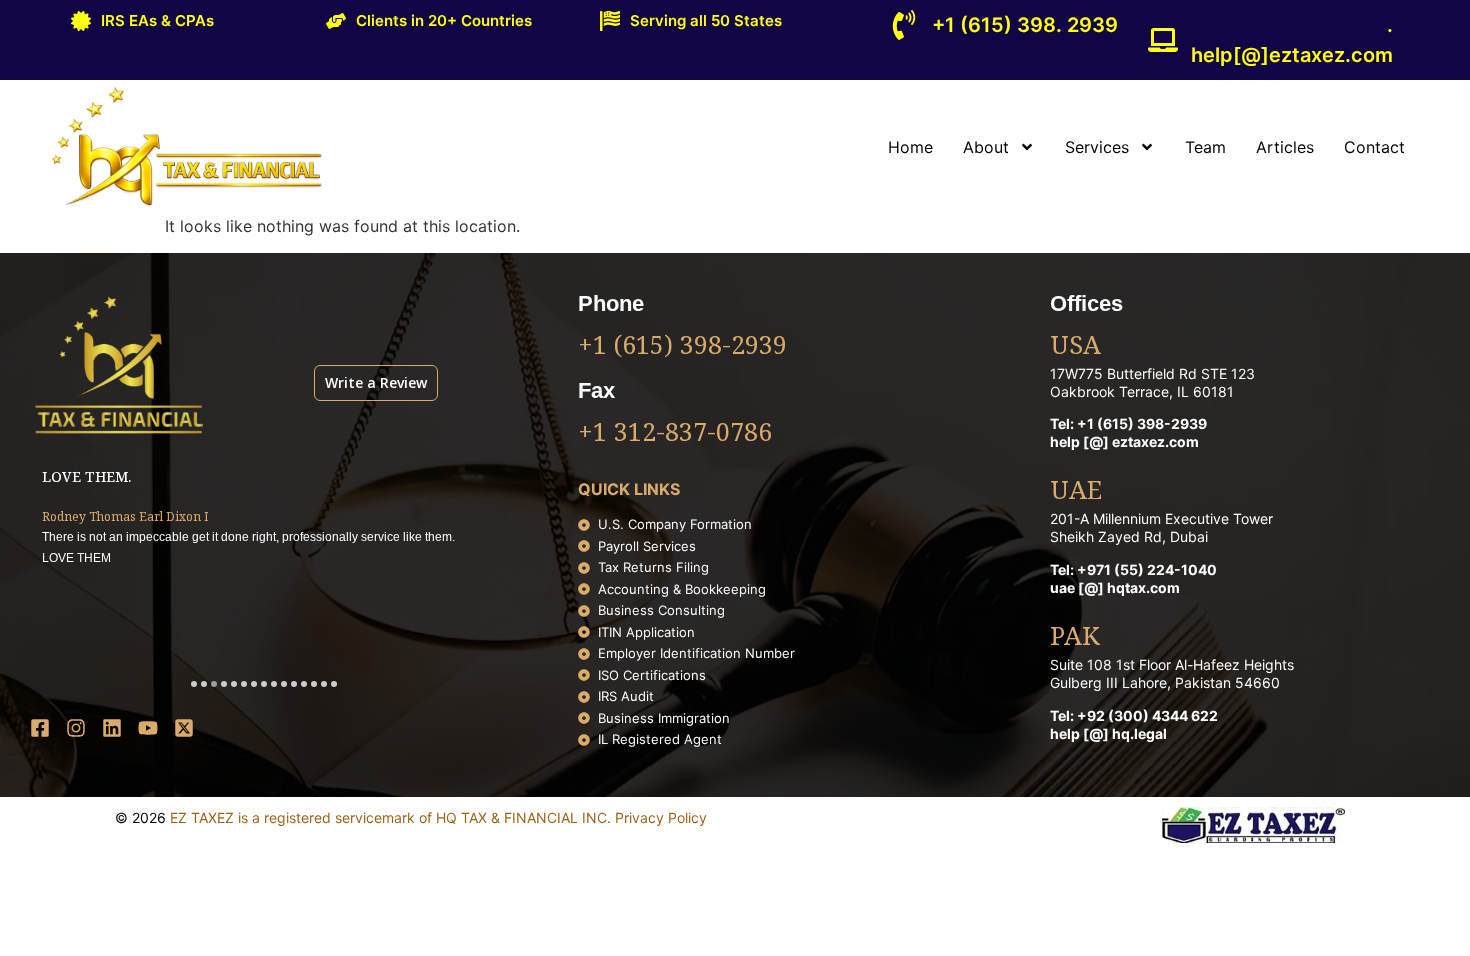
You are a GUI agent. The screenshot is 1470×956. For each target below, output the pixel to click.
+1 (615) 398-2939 (682, 347)
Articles (1285, 147)
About (986, 147)
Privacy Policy (661, 817)
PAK (1075, 638)
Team (1205, 147)
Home (910, 147)
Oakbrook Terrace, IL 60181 (1142, 391)
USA (1075, 347)
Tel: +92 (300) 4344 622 (1134, 715)
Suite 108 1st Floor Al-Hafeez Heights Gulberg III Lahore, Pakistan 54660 (1172, 673)
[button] (194, 684)
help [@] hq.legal (1108, 733)
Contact (1374, 147)
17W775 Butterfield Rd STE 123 (1152, 373)
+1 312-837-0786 (675, 434)
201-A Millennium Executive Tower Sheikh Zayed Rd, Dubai (1161, 527)
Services (1097, 147)
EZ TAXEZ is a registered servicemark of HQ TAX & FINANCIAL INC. (392, 817)
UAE (1076, 492)
